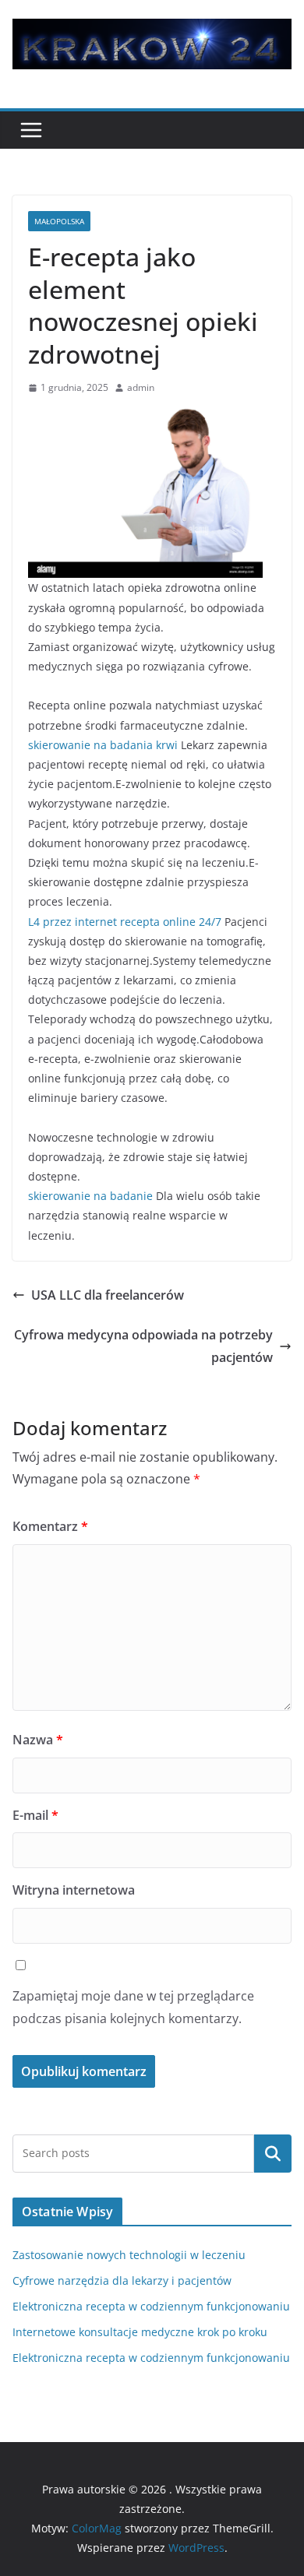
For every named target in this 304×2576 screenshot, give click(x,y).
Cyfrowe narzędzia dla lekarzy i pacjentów (122, 2280)
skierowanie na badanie (90, 1196)
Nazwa (38, 1740)
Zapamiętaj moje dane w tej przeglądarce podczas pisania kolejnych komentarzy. (133, 2007)
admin (141, 387)
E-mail (35, 1815)
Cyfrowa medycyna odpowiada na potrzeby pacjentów (143, 1346)
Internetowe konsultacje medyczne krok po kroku (140, 2332)
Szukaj (273, 2153)
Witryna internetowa (74, 1890)
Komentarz (50, 1526)
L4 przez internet (72, 922)
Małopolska (59, 221)
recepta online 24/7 (171, 922)
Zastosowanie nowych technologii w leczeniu (129, 2255)
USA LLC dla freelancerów (108, 1295)
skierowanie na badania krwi (103, 745)
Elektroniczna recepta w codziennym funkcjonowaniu (151, 2306)
